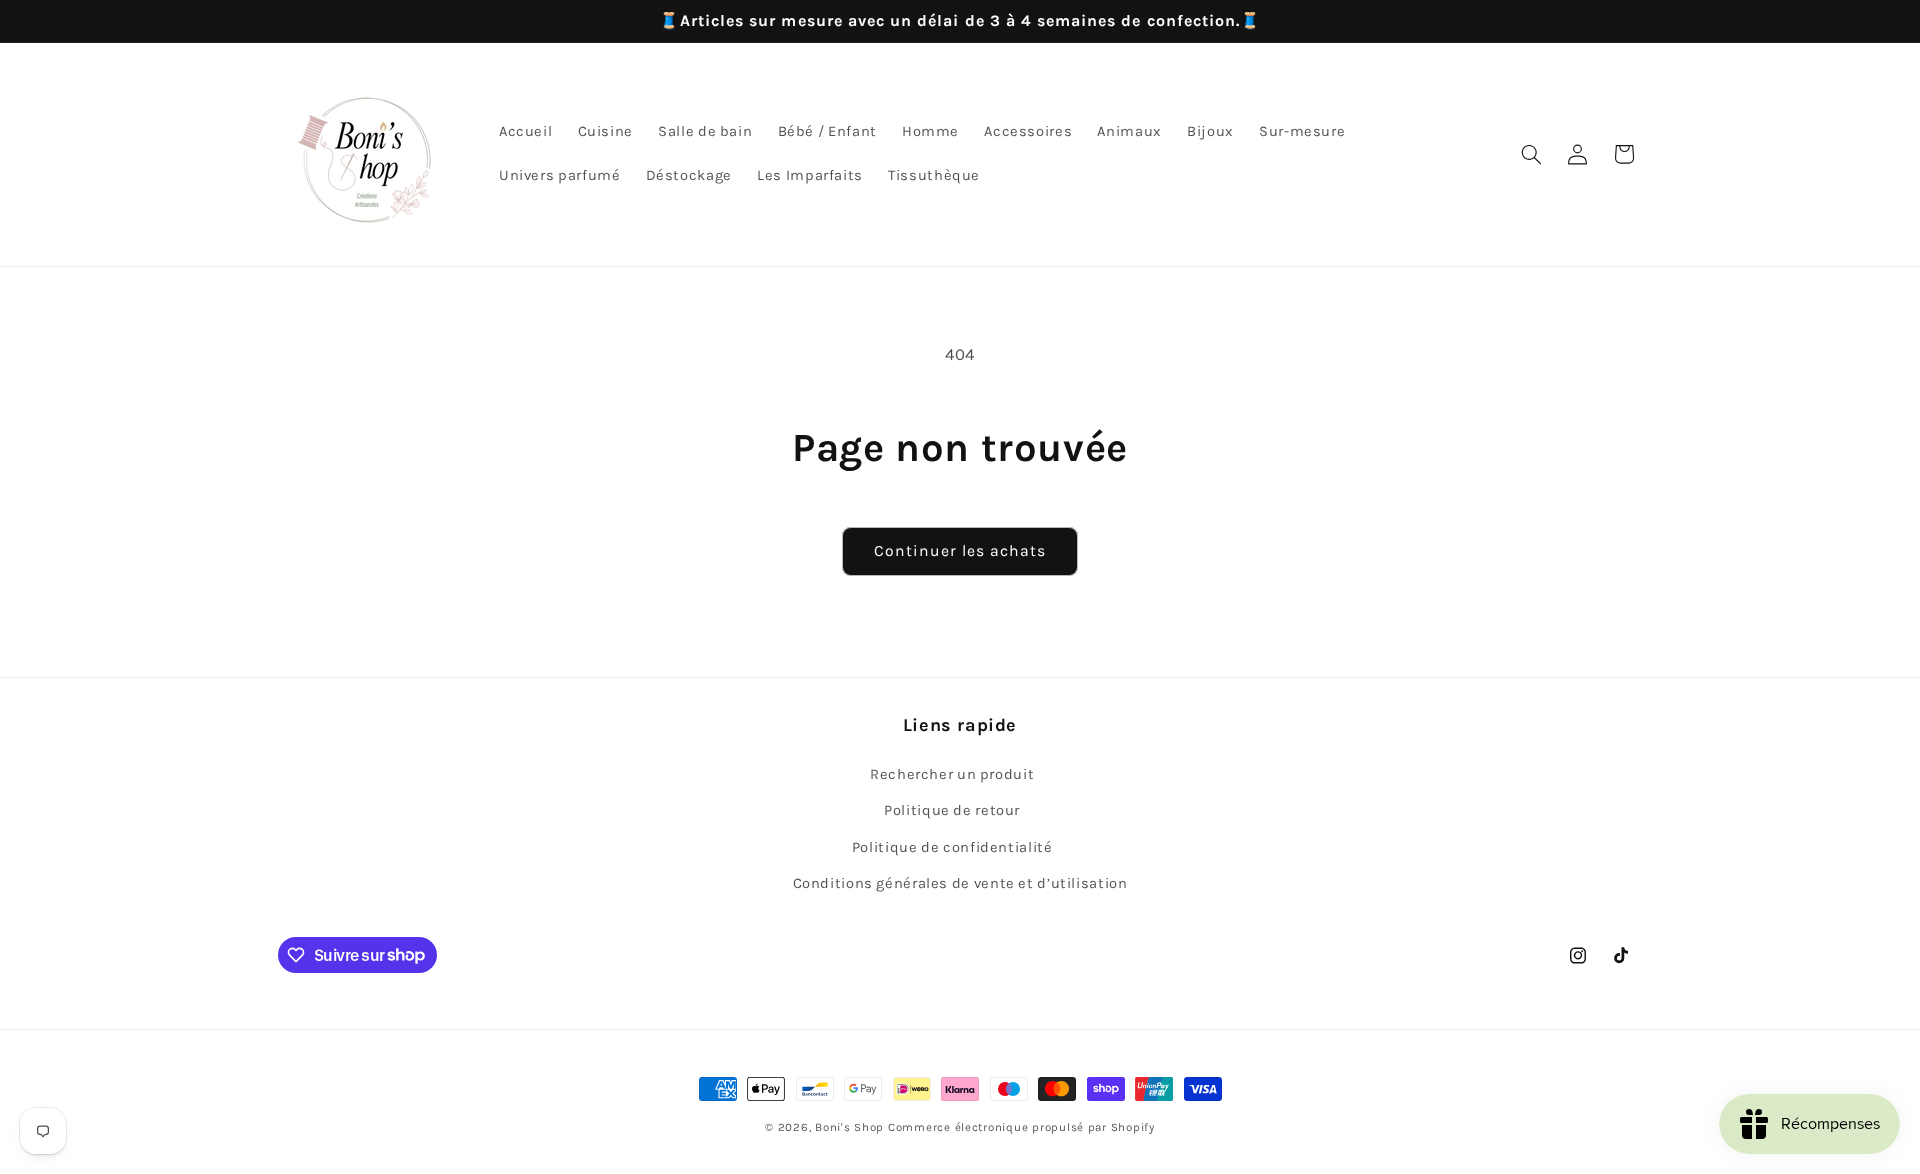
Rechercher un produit (952, 774)
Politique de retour (952, 810)
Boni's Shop (849, 1127)
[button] (1531, 154)
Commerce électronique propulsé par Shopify (1021, 1127)
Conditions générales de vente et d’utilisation (960, 883)
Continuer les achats (960, 551)
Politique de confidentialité (952, 847)
